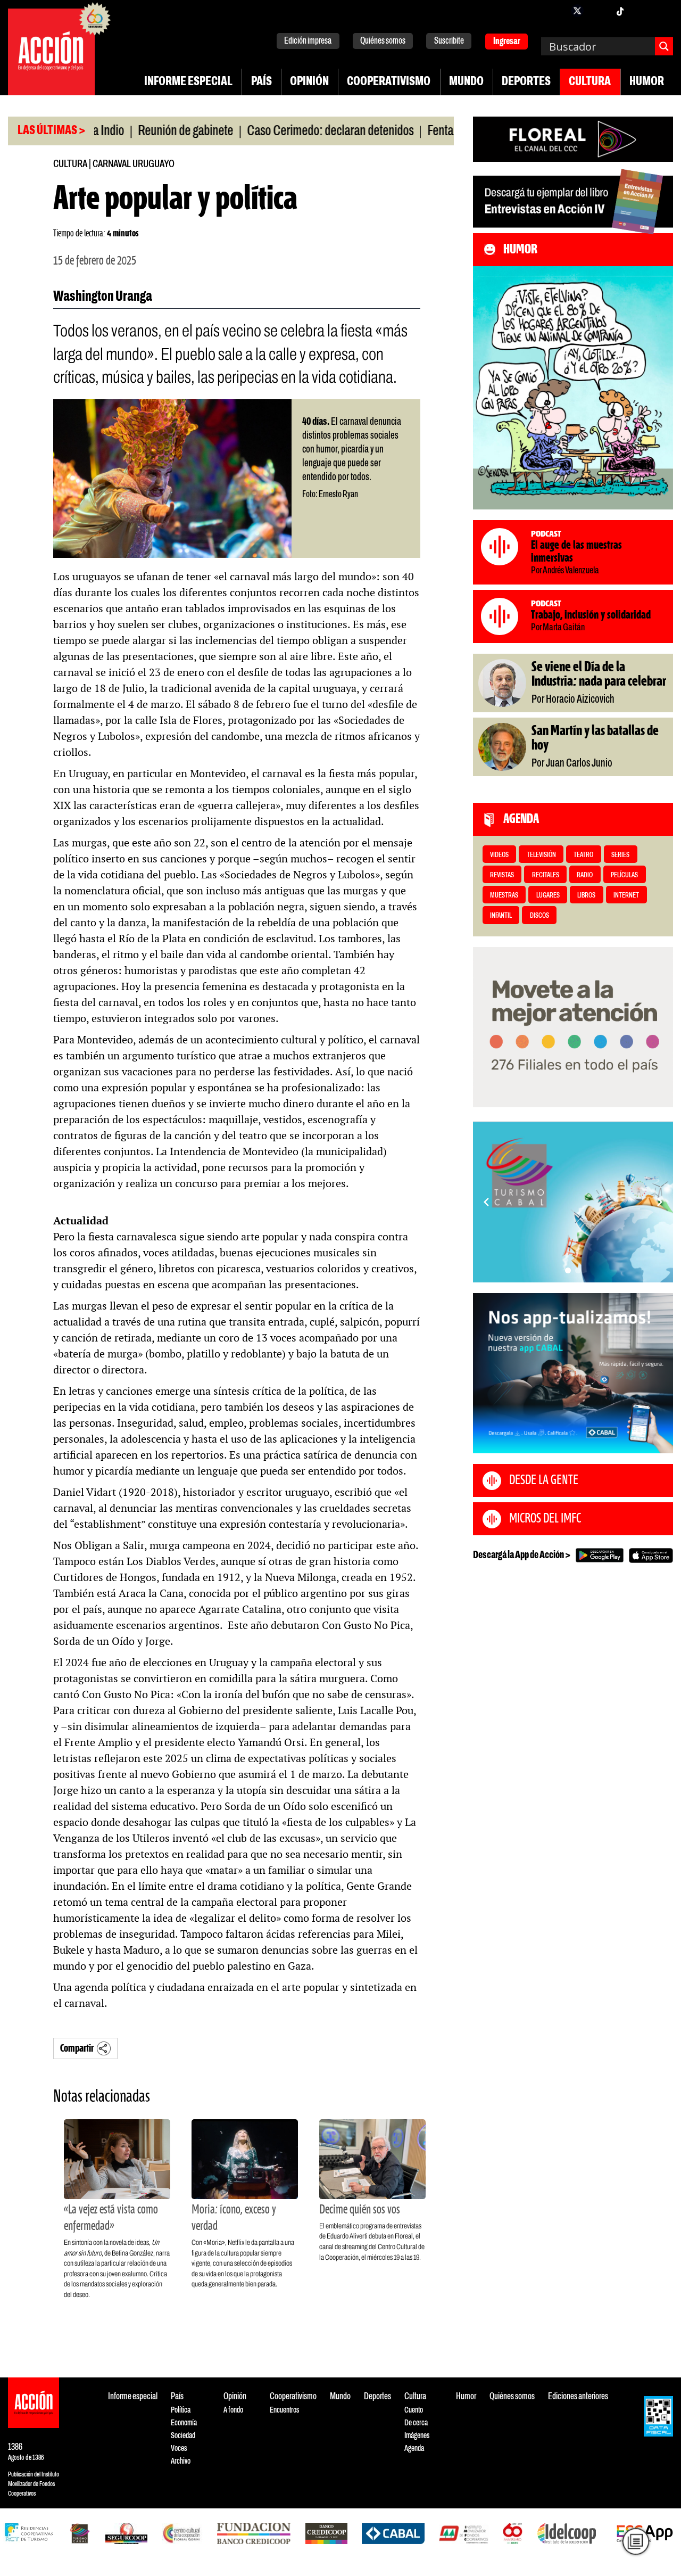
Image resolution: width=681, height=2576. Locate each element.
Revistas (502, 875)
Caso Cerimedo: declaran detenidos (277, 131)
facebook (556, 11)
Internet (626, 896)
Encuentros (284, 2410)
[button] (568, 1270)
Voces (179, 2449)
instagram (599, 11)
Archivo (181, 2461)
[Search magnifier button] (664, 46)
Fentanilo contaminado (428, 131)
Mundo (466, 82)
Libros (586, 896)
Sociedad (183, 2436)
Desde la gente (544, 1480)
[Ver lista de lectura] (636, 2541)
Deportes (526, 82)
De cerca (416, 2423)
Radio (585, 875)
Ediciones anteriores (578, 2397)
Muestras (504, 896)
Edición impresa (308, 41)
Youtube (641, 11)
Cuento (414, 2410)
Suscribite (449, 41)
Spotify (662, 11)
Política (181, 2410)
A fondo (233, 2410)
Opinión (309, 82)
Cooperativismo (389, 82)
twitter (577, 11)
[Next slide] (660, 1202)
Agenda (414, 2449)
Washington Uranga (103, 297)
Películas (624, 875)
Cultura (590, 82)
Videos (499, 855)
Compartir (77, 2049)
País (261, 82)
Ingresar (507, 42)
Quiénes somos (383, 41)
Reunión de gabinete (133, 131)
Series (620, 855)
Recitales (546, 875)
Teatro (583, 855)
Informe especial (188, 82)
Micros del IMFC (545, 1519)
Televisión (541, 855)
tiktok (620, 11)
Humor (647, 82)
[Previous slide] (486, 1202)
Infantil (501, 916)
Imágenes (417, 2436)
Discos (539, 916)
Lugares (548, 896)
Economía (184, 2423)
